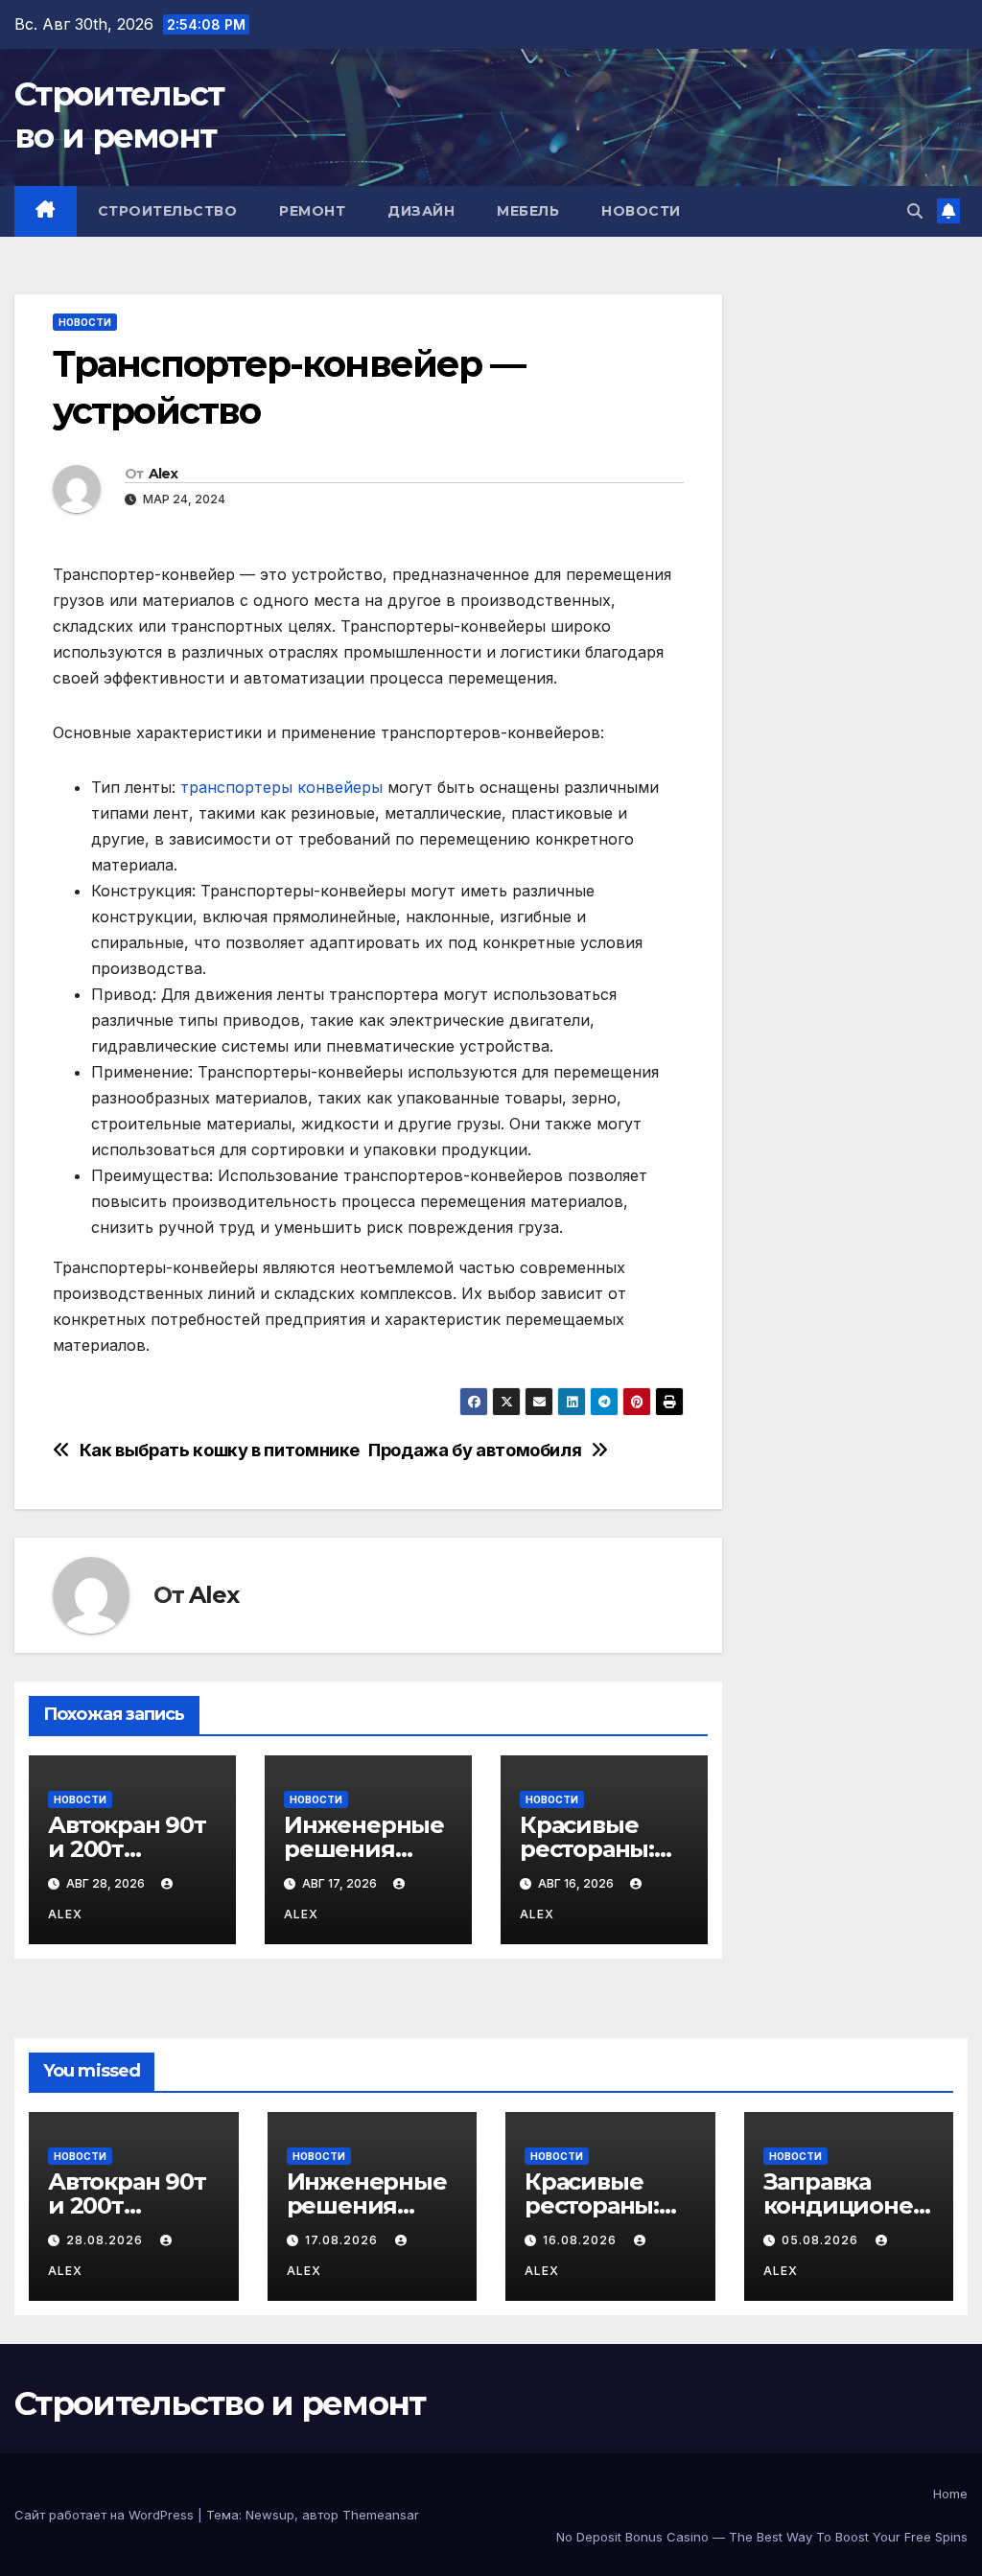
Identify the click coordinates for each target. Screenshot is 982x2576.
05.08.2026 (822, 2240)
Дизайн (421, 211)
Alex (163, 474)
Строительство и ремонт (220, 2403)
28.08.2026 (106, 2240)
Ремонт (312, 211)
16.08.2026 (582, 2240)
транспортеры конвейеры (281, 787)
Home (950, 2494)
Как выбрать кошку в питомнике (220, 1450)
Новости (641, 211)
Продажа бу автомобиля (475, 1450)
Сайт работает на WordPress (106, 2515)
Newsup (270, 2515)
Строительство (168, 211)
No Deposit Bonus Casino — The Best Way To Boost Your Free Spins (762, 2537)
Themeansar (381, 2515)
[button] (915, 211)
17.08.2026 (343, 2240)
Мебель (528, 211)
